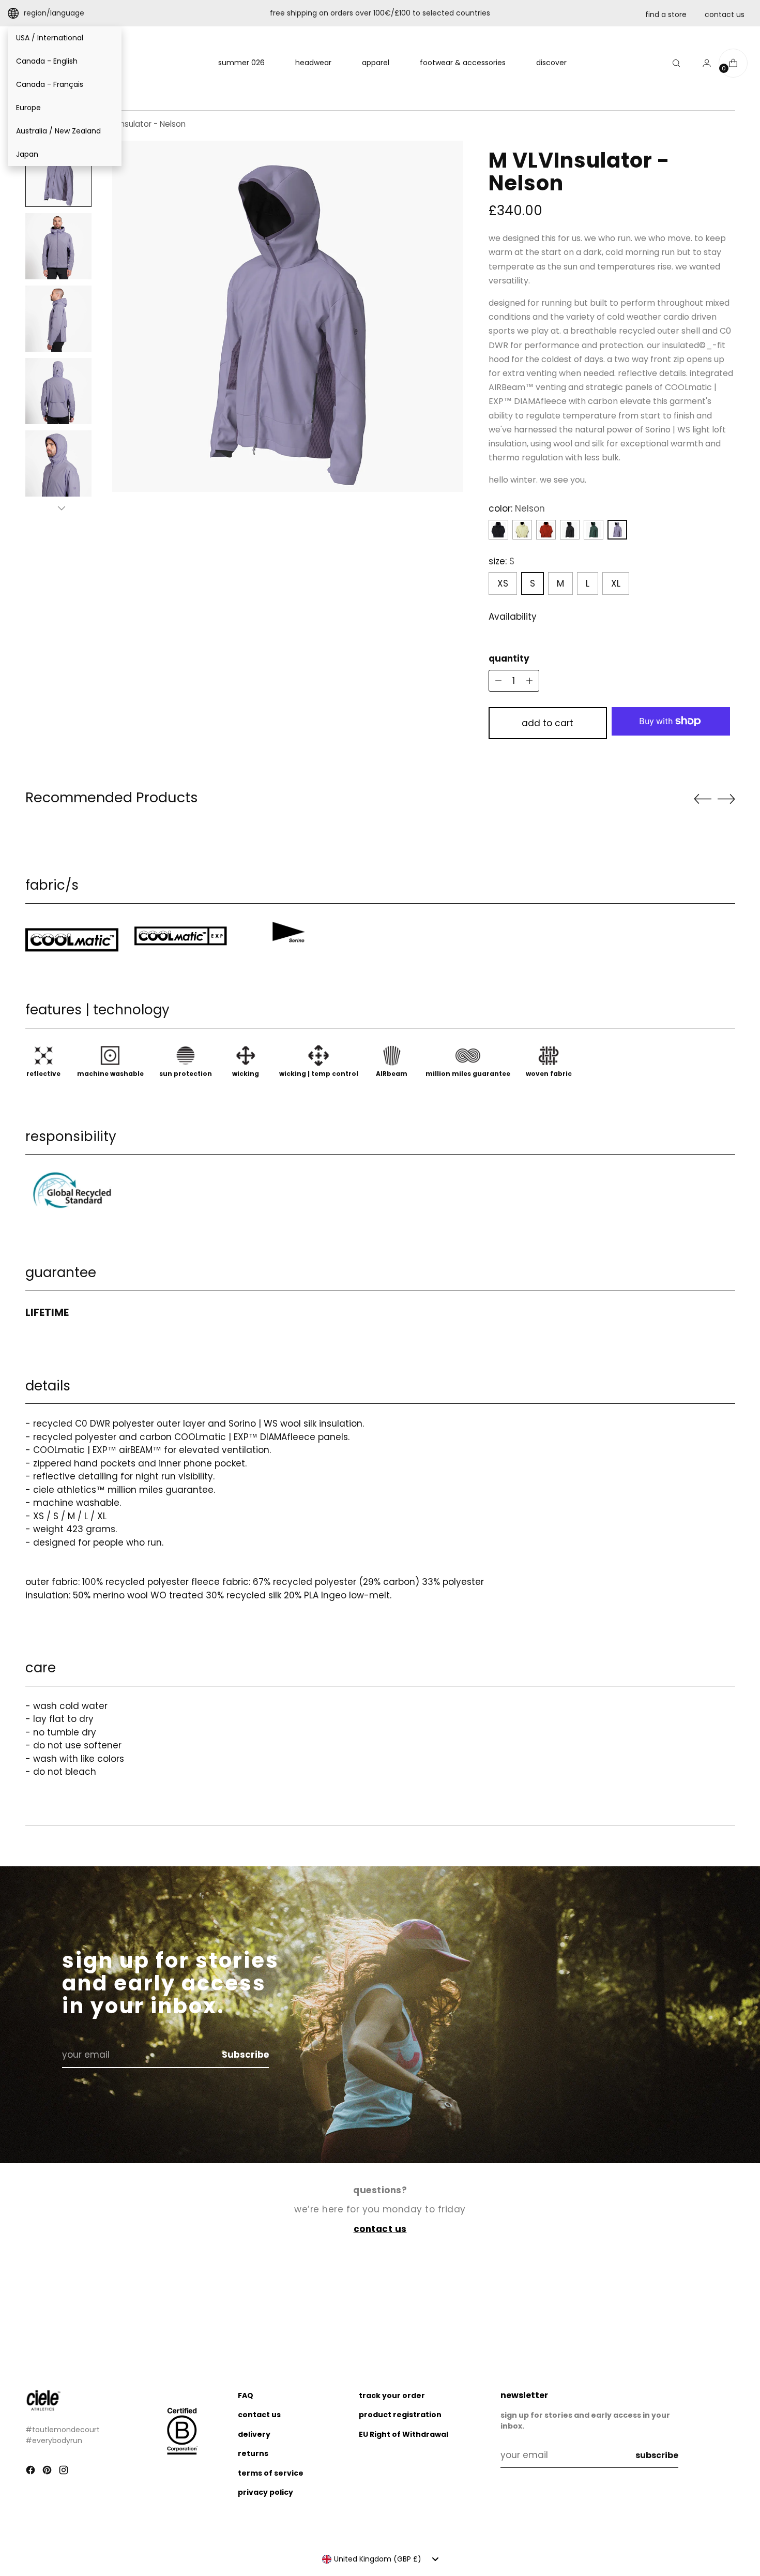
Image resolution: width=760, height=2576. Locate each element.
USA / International (50, 38)
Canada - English (47, 61)
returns (253, 2453)
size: (501, 561)
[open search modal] (676, 63)
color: (517, 508)
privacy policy (265, 2492)
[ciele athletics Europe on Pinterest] (48, 2472)
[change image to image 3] (58, 319)
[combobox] (380, 2559)
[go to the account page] (703, 63)
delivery (254, 2434)
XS (503, 583)
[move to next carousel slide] (726, 799)
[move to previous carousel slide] (703, 799)
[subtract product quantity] (529, 681)
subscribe (657, 2455)
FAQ (246, 2395)
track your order (392, 2395)
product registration (400, 2415)
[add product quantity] (498, 681)
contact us (725, 14)
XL (616, 583)
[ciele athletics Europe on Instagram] (65, 2472)
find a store (666, 14)
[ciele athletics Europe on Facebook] (32, 2472)
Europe (28, 108)
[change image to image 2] (58, 246)
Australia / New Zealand (58, 131)
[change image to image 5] (58, 463)
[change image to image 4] (58, 391)
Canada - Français (50, 84)
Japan (27, 154)
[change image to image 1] (58, 174)
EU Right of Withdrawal (404, 2434)
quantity (509, 658)
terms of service (271, 2473)
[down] (62, 508)
